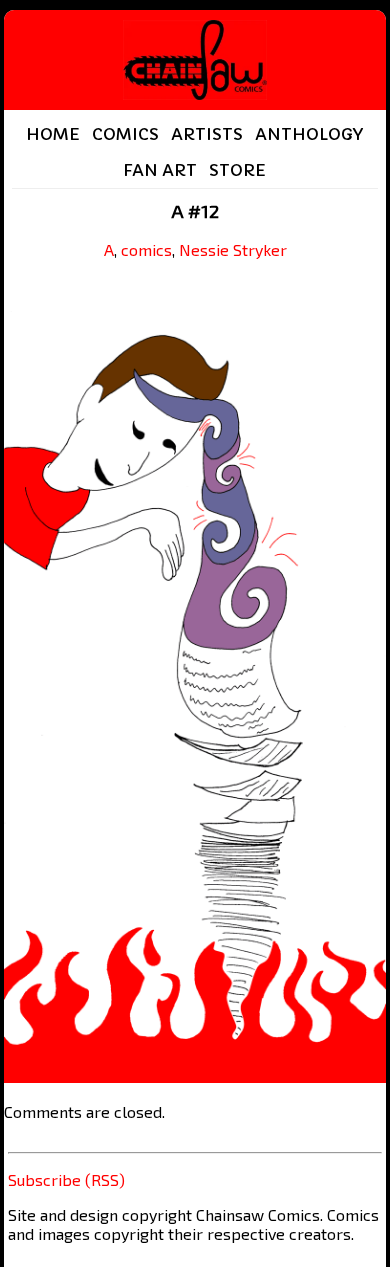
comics (146, 249)
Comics (125, 134)
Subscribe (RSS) (66, 1179)
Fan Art (160, 170)
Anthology (309, 134)
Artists (207, 134)
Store (237, 170)
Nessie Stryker (233, 249)
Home (53, 134)
